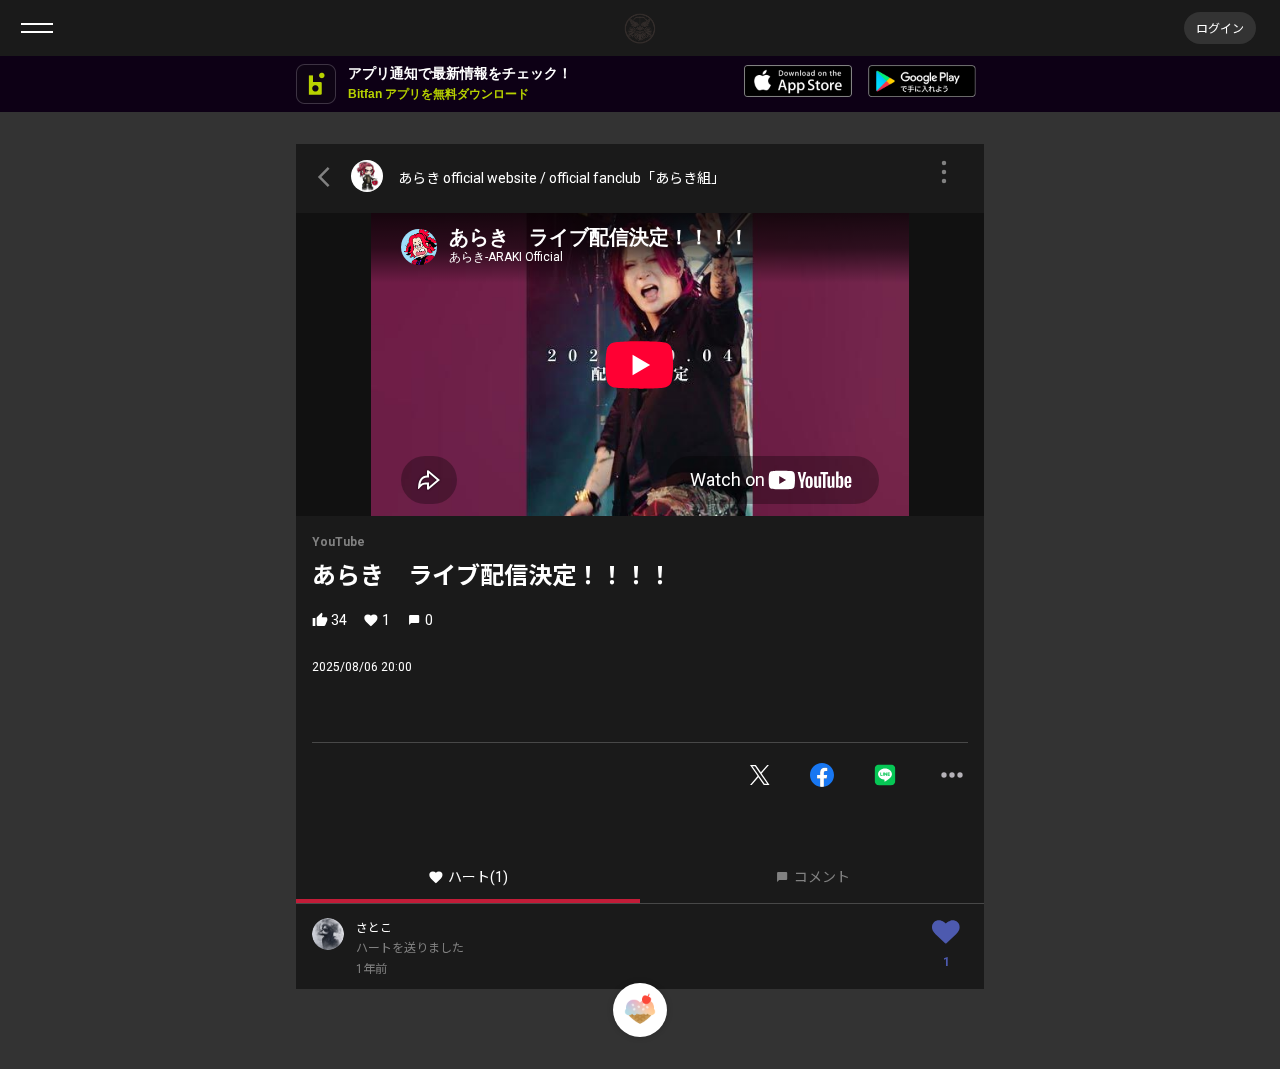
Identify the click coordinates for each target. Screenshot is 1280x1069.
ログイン (1220, 27)
